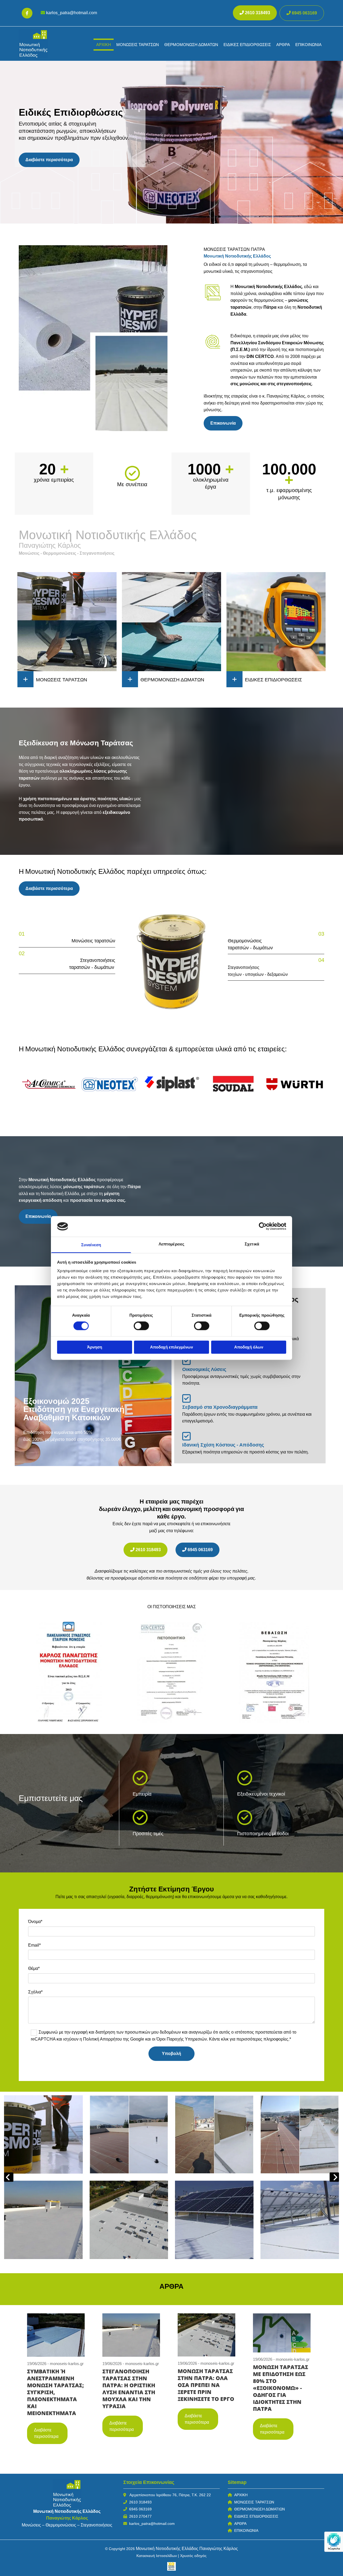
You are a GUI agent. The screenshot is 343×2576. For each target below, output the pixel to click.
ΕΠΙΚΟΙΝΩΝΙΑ (308, 45)
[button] (302, 13)
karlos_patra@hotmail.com (72, 13)
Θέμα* (34, 1968)
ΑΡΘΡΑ (283, 45)
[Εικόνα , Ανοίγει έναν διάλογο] (171, 954)
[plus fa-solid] (25, 679)
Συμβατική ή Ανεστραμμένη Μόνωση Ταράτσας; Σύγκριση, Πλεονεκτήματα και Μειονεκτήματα (55, 2392)
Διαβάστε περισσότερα (46, 2433)
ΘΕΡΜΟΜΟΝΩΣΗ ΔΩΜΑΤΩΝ (191, 45)
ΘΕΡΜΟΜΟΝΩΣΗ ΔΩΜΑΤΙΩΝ (260, 2509)
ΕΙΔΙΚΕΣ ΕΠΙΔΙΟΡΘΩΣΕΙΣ (247, 45)
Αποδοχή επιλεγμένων (171, 1347)
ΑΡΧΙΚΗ (104, 45)
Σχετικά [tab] (252, 1244)
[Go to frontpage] (41, 44)
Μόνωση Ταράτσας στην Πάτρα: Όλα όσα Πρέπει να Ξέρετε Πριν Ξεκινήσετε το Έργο (206, 2385)
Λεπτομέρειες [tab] (171, 1244)
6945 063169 (140, 2509)
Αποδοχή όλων (249, 1347)
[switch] (141, 1326)
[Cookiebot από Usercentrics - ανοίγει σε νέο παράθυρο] (263, 1226)
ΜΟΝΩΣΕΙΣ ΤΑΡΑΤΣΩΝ (138, 45)
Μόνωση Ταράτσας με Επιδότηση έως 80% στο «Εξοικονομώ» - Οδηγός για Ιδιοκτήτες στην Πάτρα (281, 2388)
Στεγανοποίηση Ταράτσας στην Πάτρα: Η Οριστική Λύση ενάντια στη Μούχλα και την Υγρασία (129, 2389)
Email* (34, 1945)
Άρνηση (95, 1347)
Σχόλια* (35, 1992)
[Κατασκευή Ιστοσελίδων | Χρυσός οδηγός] (171, 2566)
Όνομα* (35, 1922)
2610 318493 (140, 2502)
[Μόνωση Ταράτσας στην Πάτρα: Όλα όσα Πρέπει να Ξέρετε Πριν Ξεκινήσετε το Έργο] (207, 2334)
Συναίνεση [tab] (91, 1245)
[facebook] (27, 13)
